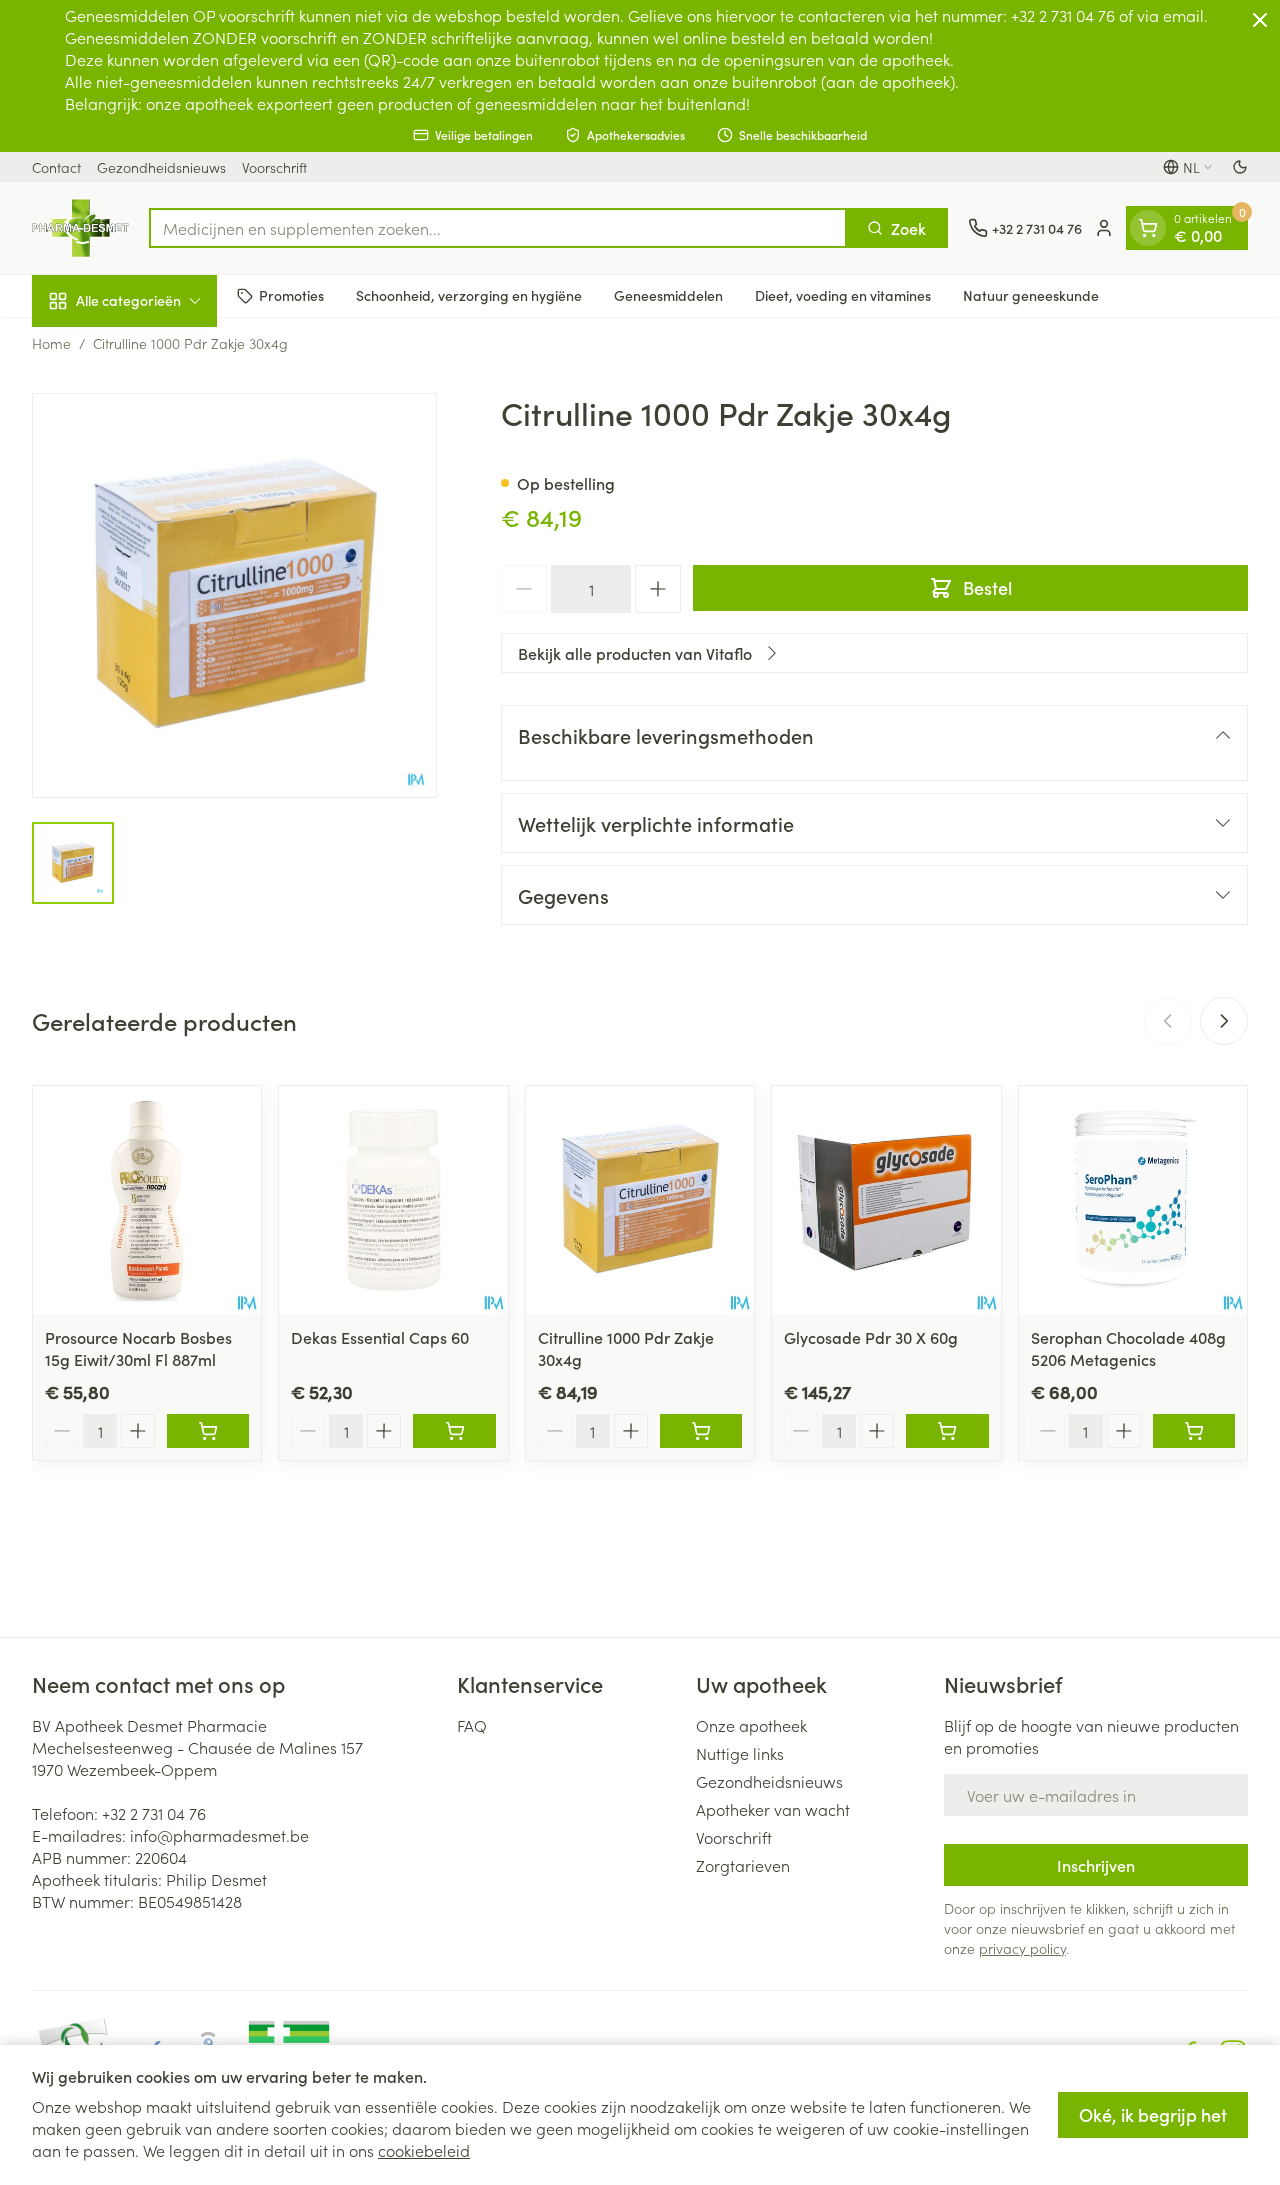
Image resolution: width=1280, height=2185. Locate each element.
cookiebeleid (424, 2150)
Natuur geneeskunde (1031, 295)
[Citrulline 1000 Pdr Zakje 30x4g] (640, 1200)
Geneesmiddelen (668, 295)
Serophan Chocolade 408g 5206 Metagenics (1128, 1348)
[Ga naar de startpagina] (80, 228)
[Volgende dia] (1224, 1021)
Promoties (291, 295)
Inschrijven (1096, 1865)
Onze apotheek (751, 1725)
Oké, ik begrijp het (1153, 2114)
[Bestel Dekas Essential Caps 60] (454, 1431)
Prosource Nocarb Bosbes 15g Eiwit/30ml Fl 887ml (138, 1348)
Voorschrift (274, 167)
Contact (56, 167)
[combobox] (498, 228)
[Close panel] (1260, 20)
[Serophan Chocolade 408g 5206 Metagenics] (1133, 1200)
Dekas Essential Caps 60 (380, 1337)
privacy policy (1022, 1948)
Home (51, 343)
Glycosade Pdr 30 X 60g (871, 1337)
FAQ (472, 1725)
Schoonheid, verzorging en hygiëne (469, 295)
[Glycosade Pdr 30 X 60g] (886, 1200)
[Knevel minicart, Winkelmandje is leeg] (1148, 228)
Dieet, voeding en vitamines (843, 295)
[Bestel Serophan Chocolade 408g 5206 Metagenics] (1194, 1431)
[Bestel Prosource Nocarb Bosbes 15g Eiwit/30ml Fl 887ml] (208, 1431)
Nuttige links (740, 1753)
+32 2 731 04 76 (154, 1813)
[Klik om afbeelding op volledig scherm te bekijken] (234, 595)
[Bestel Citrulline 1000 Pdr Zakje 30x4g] (701, 1431)
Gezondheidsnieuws (161, 167)
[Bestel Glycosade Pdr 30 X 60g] (947, 1431)
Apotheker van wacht (773, 1809)
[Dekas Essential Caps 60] (393, 1200)
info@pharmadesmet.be (219, 1835)
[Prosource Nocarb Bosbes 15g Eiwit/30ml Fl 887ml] (147, 1200)
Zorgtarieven (743, 1865)
